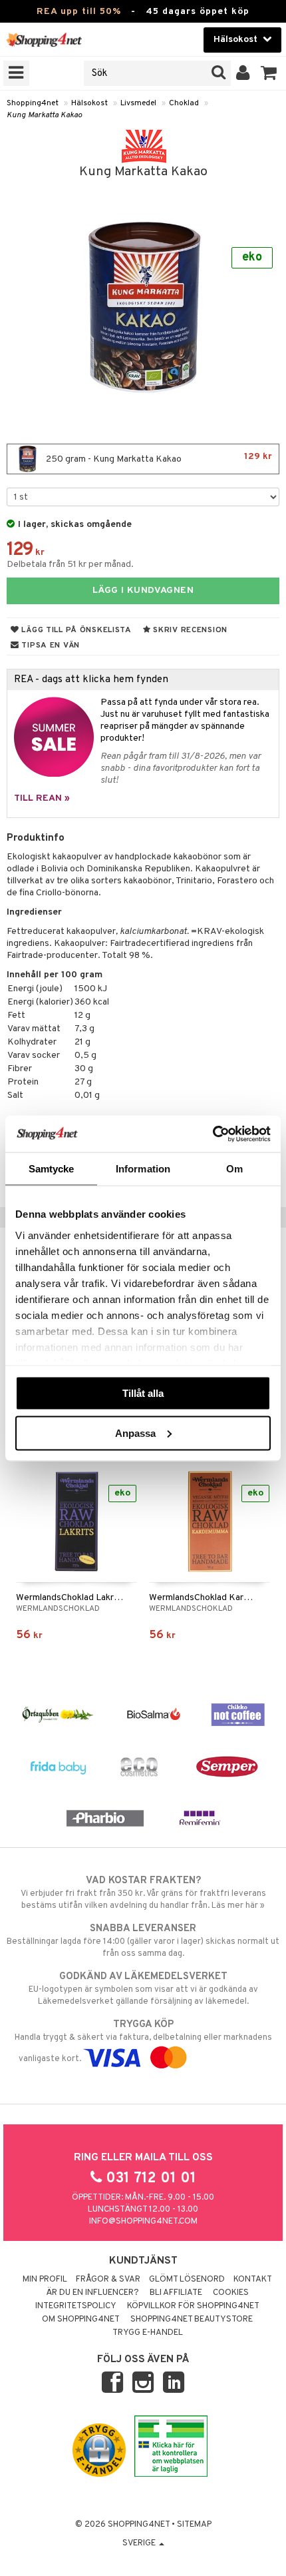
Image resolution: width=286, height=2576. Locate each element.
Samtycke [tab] (52, 1169)
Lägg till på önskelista (75, 630)
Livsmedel (138, 103)
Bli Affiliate (176, 2293)
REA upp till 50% (79, 12)
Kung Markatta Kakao (44, 115)
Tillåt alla (143, 1393)
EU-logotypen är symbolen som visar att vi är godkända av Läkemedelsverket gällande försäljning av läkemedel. (143, 1989)
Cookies (231, 2293)
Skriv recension (189, 630)
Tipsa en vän (50, 645)
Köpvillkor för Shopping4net (193, 2306)
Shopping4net (33, 103)
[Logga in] (243, 73)
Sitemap (194, 2525)
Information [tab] (143, 1169)
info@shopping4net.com (143, 2222)
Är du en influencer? (92, 2293)
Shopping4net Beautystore (192, 2320)
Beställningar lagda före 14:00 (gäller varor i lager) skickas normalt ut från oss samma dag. (143, 1941)
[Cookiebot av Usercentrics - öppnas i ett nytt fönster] (213, 1134)
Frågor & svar (108, 2280)
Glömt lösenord (187, 2280)
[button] (269, 73)
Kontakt (253, 2280)
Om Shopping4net (81, 2320)
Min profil (45, 2280)
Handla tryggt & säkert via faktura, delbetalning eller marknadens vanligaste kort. (143, 2041)
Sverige (140, 2543)
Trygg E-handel (148, 2333)
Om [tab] (234, 1169)
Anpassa (135, 1433)
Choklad (184, 103)
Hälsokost (89, 103)
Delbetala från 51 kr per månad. (70, 565)
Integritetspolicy (76, 2306)
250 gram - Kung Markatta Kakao (158, 458)
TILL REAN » (42, 798)
